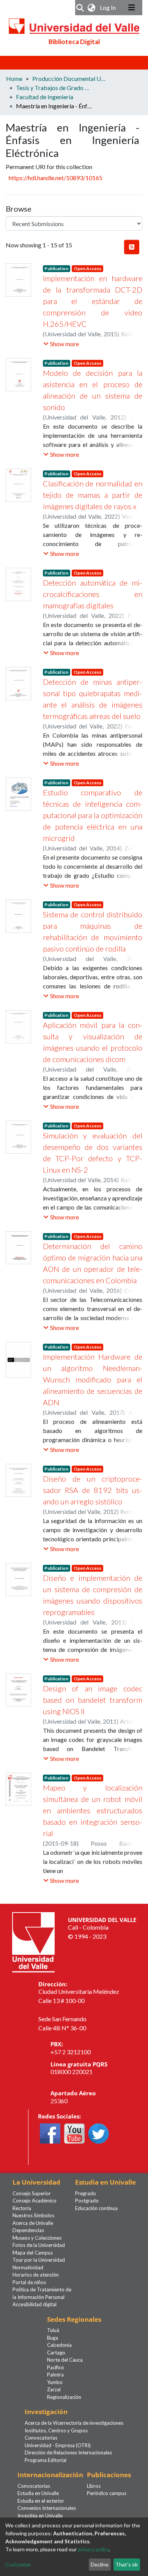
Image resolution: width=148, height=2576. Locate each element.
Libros (94, 2486)
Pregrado (86, 2193)
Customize (18, 2564)
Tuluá (53, 2330)
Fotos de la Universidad (39, 2245)
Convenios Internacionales (47, 2508)
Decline (100, 2564)
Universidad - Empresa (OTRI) (58, 2445)
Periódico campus (107, 2493)
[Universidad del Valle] (33, 1941)
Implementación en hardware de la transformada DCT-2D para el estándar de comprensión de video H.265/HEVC (93, 301)
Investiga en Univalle (40, 2516)
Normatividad (28, 2267)
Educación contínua (96, 2208)
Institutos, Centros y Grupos (56, 2430)
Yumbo (55, 2382)
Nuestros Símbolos (33, 2215)
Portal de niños (29, 2282)
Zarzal (54, 2389)
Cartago (56, 2353)
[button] (92, 8)
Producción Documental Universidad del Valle (70, 78)
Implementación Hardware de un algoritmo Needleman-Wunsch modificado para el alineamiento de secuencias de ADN (93, 1379)
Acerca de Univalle (33, 2223)
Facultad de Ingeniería (45, 97)
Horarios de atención (36, 2275)
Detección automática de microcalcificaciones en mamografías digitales (93, 594)
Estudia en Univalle (38, 2493)
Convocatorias (41, 2438)
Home (14, 78)
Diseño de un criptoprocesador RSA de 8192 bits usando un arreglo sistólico (93, 1490)
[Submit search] (80, 8)
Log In (109, 7)
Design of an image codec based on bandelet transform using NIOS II (93, 1700)
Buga (53, 2338)
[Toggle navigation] (132, 8)
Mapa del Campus (33, 2253)
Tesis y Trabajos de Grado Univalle (54, 88)
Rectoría (22, 2208)
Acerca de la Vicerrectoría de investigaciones (74, 2423)
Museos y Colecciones (37, 2238)
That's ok (127, 2564)
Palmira (55, 2375)
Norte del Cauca (65, 2360)
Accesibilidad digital (35, 2304)
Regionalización (64, 2397)
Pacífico (56, 2367)
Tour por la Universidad (39, 2260)
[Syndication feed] (132, 247)
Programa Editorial (46, 2460)
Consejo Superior (32, 2193)
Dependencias (28, 2230)
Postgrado (87, 2201)
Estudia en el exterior (41, 2501)
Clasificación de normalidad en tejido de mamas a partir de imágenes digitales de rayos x (93, 495)
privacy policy (93, 2549)
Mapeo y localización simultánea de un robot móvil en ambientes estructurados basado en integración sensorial (93, 1810)
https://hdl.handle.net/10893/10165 (56, 178)
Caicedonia (59, 2345)
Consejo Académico (35, 2201)
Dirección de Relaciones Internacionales (68, 2453)
